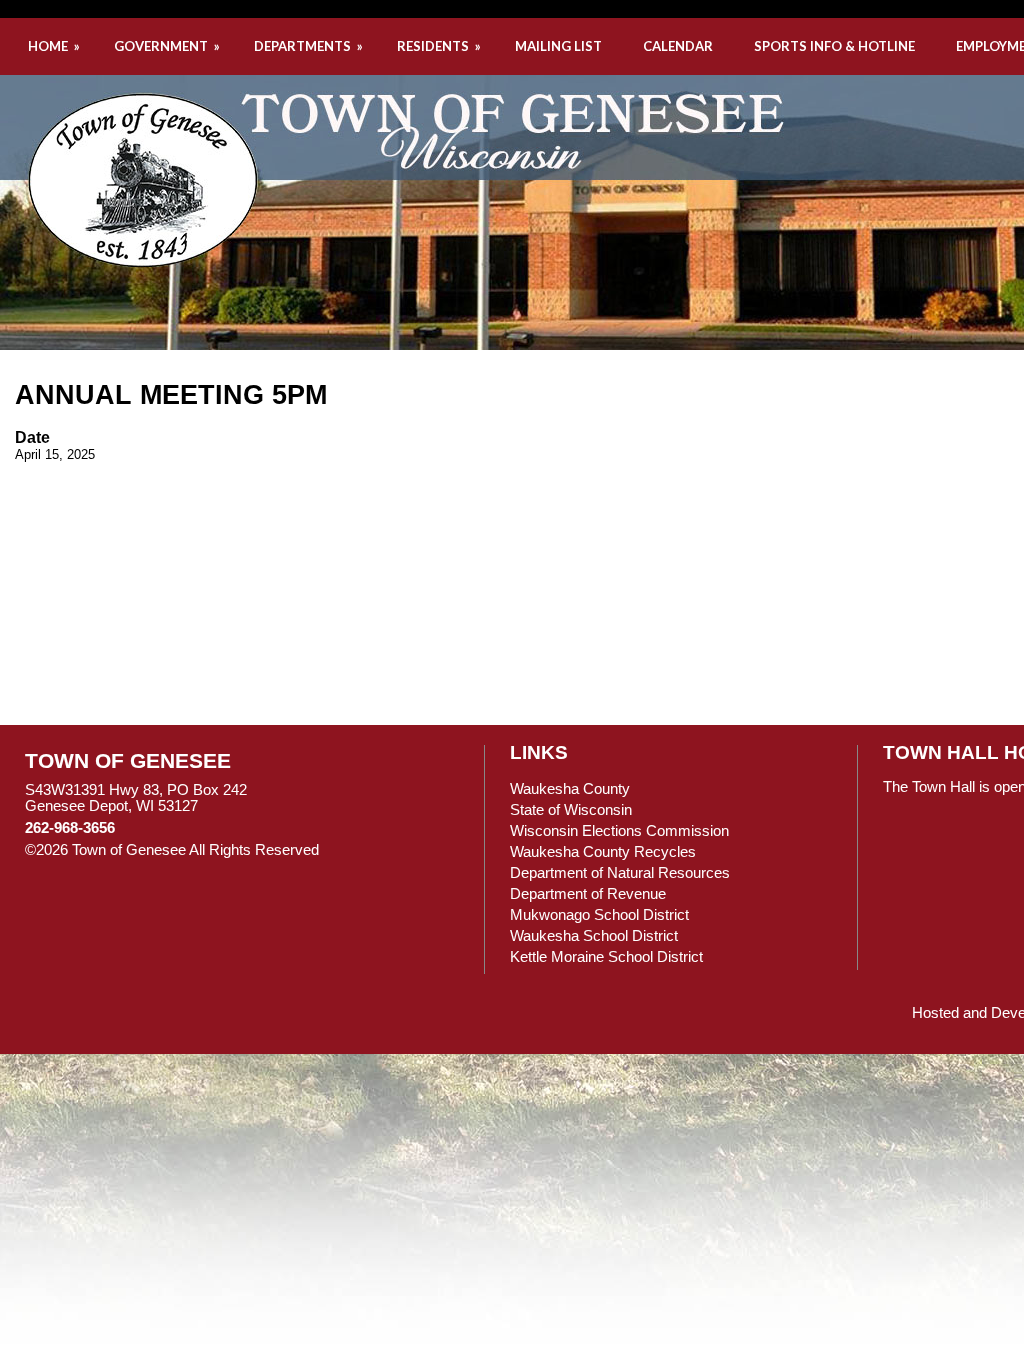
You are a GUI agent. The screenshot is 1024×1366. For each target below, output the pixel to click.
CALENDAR (678, 46)
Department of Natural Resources (620, 873)
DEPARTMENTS (310, 46)
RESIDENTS (440, 46)
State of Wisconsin (571, 810)
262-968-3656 (70, 828)
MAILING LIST (558, 46)
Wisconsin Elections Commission (619, 831)
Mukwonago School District (599, 915)
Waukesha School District (594, 936)
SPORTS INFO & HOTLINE (834, 46)
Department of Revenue (588, 894)
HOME (55, 46)
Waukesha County (570, 789)
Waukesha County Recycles (603, 852)
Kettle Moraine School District (606, 957)
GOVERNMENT (168, 46)
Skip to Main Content (406, 850)
